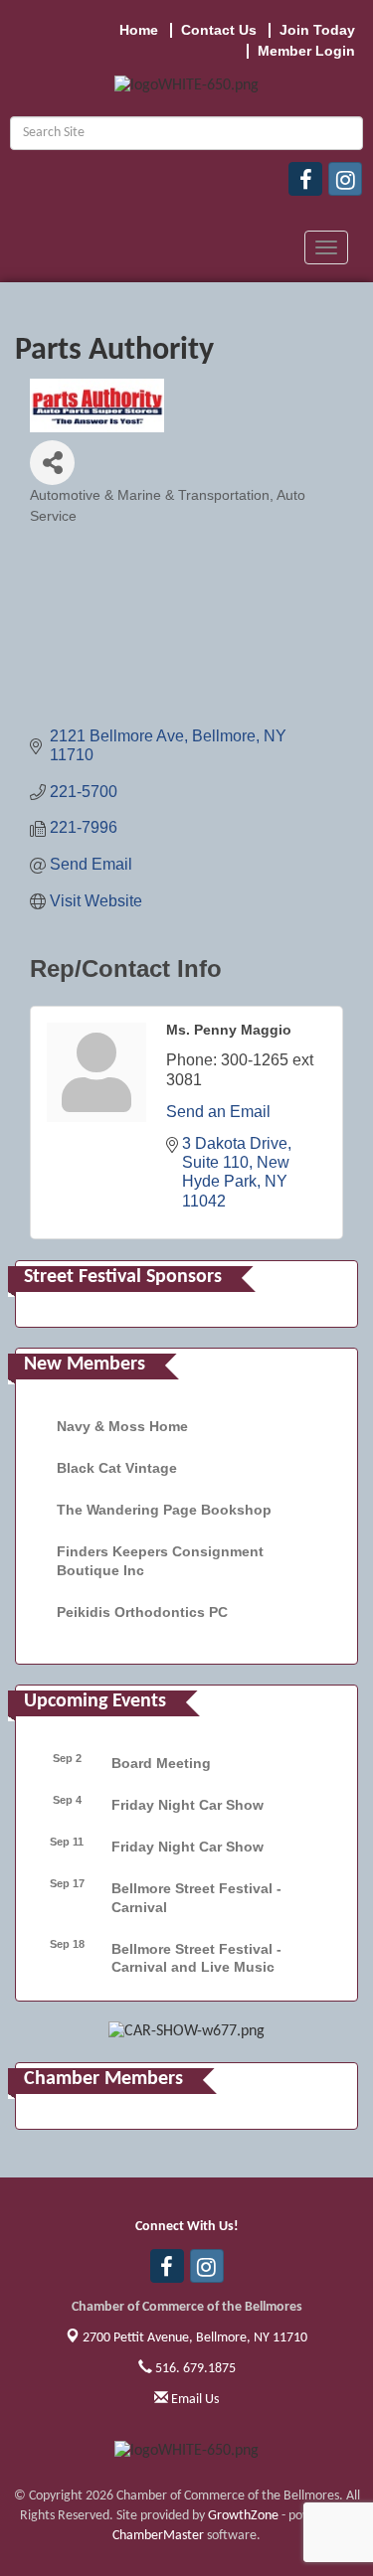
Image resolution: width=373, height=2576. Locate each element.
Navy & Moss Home (122, 1426)
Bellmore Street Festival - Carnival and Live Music (196, 1958)
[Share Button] (52, 463)
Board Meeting (161, 1763)
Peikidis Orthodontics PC (142, 1612)
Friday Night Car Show (187, 1805)
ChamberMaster (158, 2536)
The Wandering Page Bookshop (164, 1510)
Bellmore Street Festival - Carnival (196, 1897)
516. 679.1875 (194, 2369)
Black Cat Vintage (117, 1468)
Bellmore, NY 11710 (195, 2338)
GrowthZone (243, 2516)
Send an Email (218, 1112)
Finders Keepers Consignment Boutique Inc (160, 1560)
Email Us (193, 2400)
